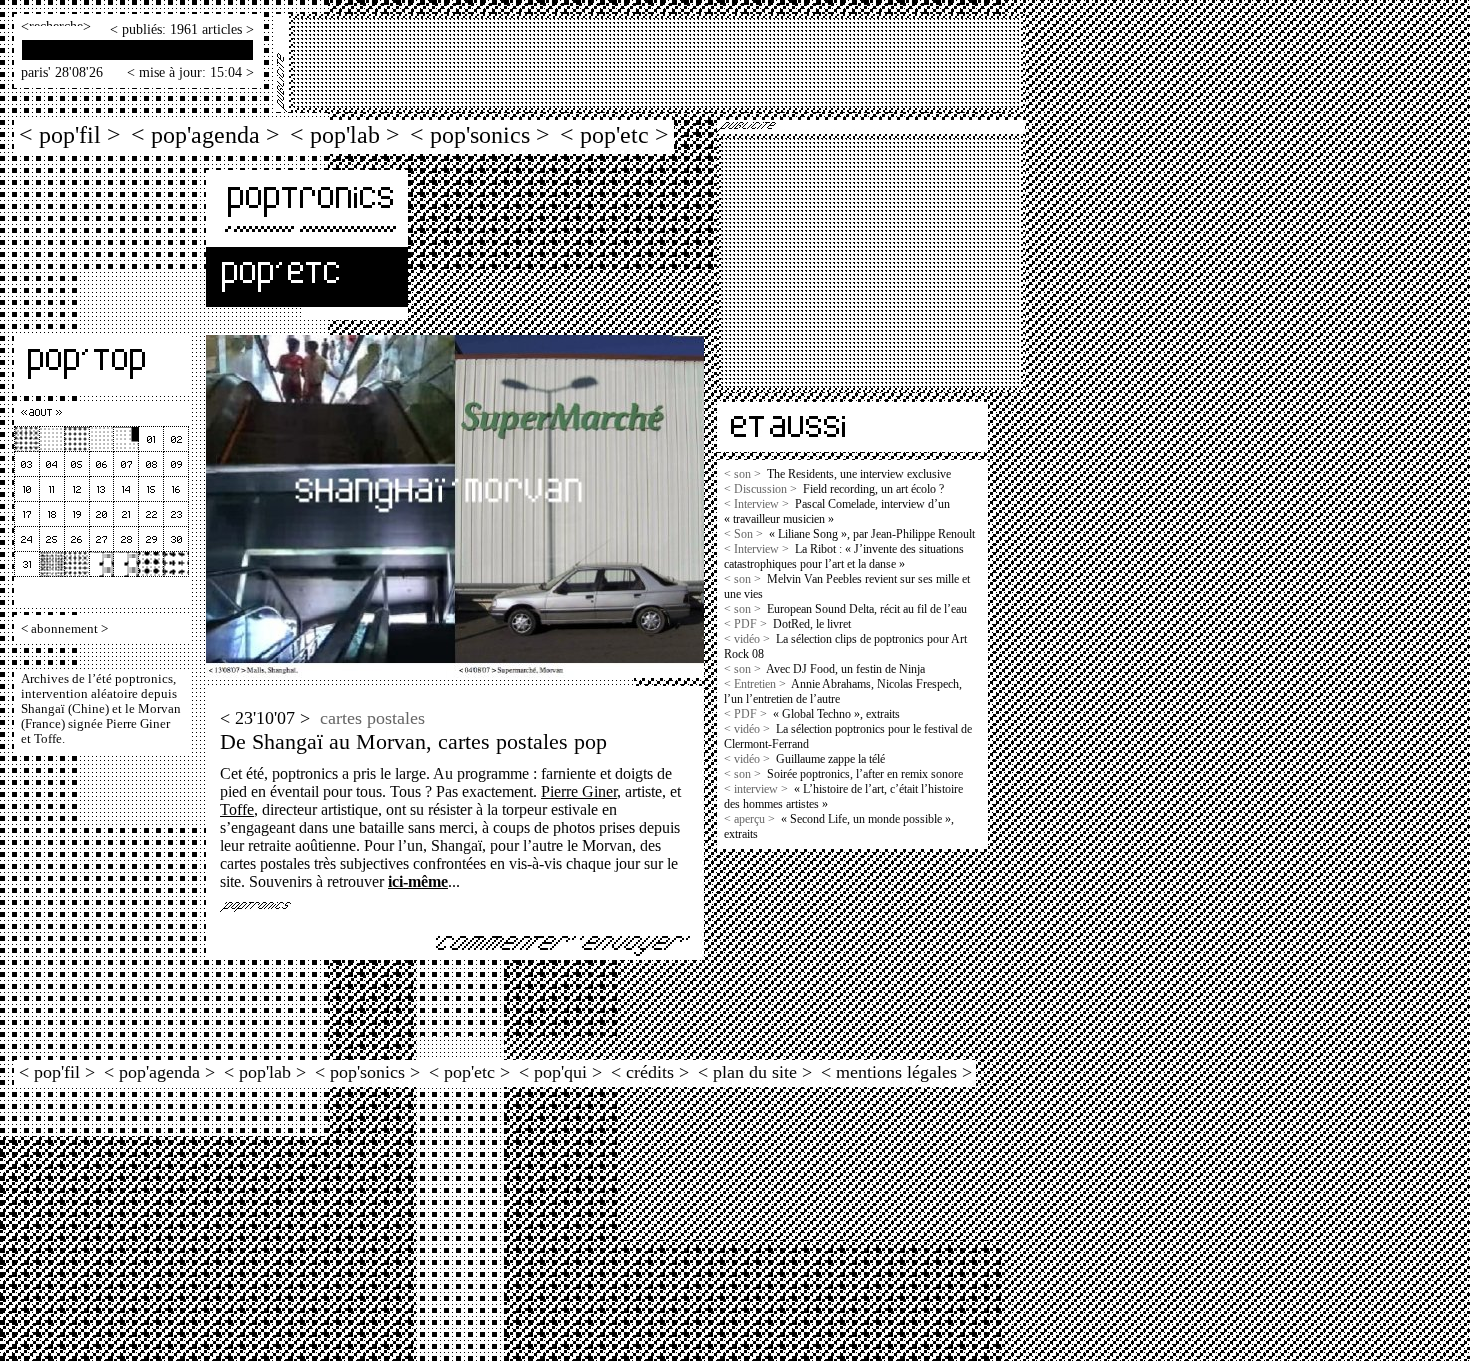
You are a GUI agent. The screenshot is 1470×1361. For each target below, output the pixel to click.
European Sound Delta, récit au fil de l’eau (867, 609)
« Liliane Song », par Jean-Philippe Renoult (872, 534)
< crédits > (650, 1072)
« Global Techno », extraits (836, 714)
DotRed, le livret (812, 624)
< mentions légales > (896, 1072)
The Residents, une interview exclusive (859, 474)
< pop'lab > (345, 134)
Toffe (237, 809)
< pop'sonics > (480, 134)
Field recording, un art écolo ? (873, 489)
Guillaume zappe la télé (830, 759)
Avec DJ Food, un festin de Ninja (845, 669)
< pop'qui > (560, 1072)
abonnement (64, 629)
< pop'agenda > (205, 134)
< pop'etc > (614, 134)
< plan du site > (755, 1072)
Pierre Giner (579, 791)
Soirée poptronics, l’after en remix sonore (865, 774)
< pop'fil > (70, 134)
